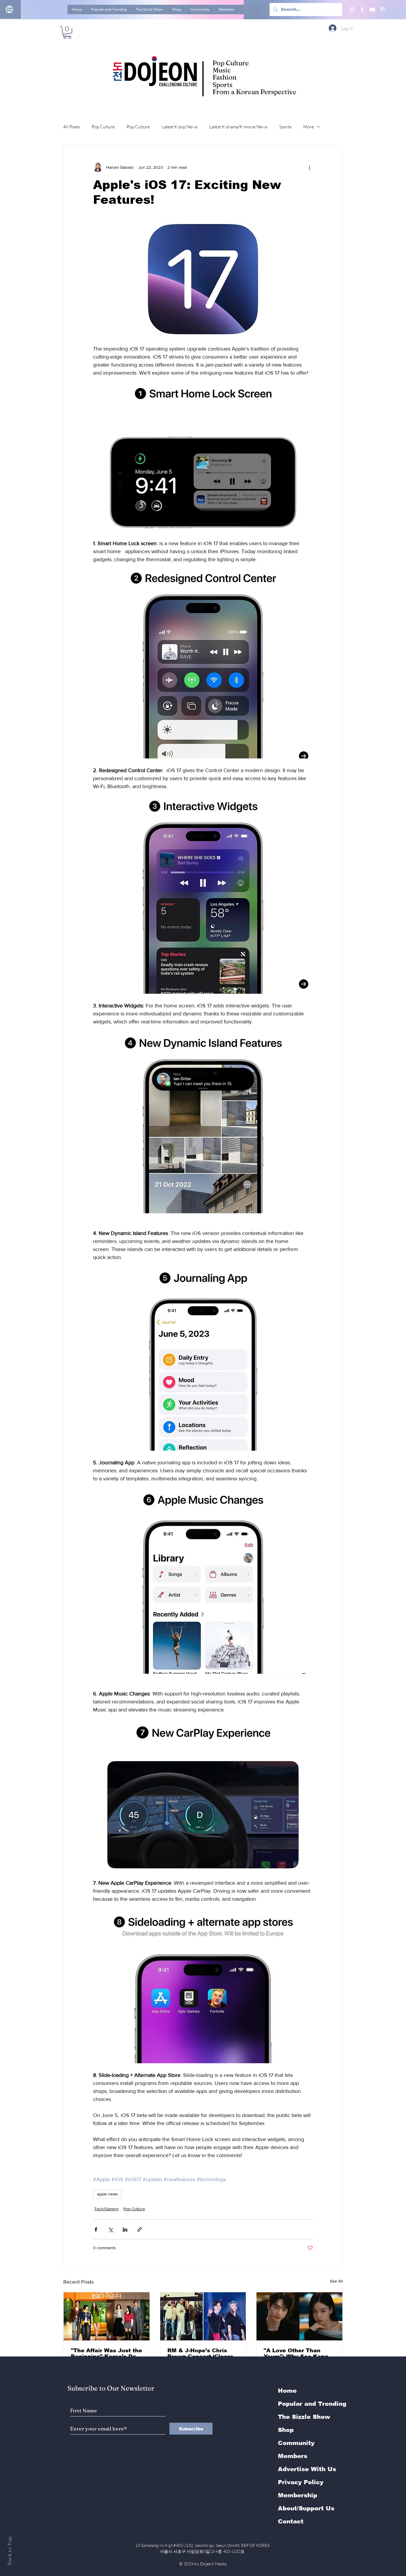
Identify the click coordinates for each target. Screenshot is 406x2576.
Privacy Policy (301, 2482)
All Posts (71, 127)
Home (287, 2391)
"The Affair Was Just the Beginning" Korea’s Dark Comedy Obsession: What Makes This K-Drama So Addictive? (106, 2353)
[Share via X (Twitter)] (110, 2229)
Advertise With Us (307, 2469)
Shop (286, 2430)
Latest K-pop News (180, 127)
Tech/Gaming (106, 2209)
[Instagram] (352, 10)
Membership (298, 2495)
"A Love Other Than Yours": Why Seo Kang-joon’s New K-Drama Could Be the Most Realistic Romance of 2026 (297, 2353)
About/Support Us (306, 2508)
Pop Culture (103, 127)
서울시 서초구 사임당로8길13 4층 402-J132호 (203, 2551)
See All (336, 2281)
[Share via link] (140, 2229)
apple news (107, 2194)
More (309, 127)
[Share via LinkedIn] (125, 2229)
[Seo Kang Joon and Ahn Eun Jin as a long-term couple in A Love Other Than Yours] (299, 2316)
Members (293, 2456)
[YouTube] (372, 10)
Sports (285, 127)
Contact (291, 2521)
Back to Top (9, 2551)
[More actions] (309, 167)
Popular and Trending (312, 2404)
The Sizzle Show (304, 2417)
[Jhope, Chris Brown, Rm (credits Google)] (203, 2316)
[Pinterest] (383, 10)
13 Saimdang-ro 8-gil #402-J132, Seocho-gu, (203, 2545)
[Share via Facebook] (96, 2229)
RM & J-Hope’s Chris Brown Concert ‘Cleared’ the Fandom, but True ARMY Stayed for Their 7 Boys (203, 2353)
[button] (67, 32)
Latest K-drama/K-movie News (238, 127)
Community (296, 2443)
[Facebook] (362, 10)
